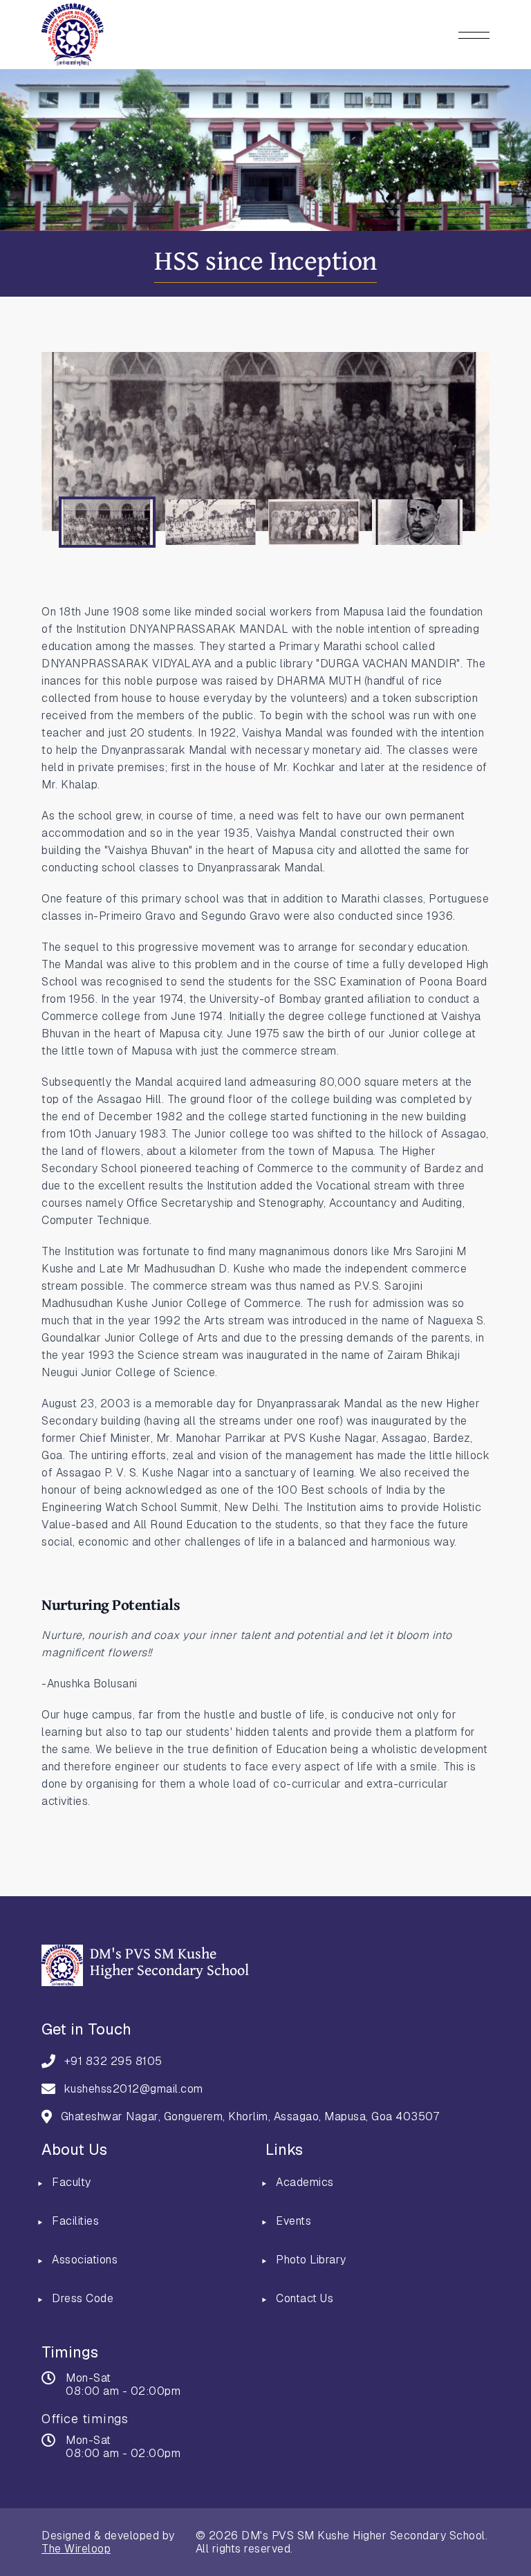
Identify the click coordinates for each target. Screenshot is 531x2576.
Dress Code (83, 2298)
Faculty (72, 2182)
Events (294, 2221)
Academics (305, 2182)
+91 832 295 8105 (113, 2061)
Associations (85, 2260)
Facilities (75, 2221)
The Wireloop (76, 2549)
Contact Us (305, 2298)
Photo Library (311, 2260)
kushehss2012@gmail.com (134, 2089)
